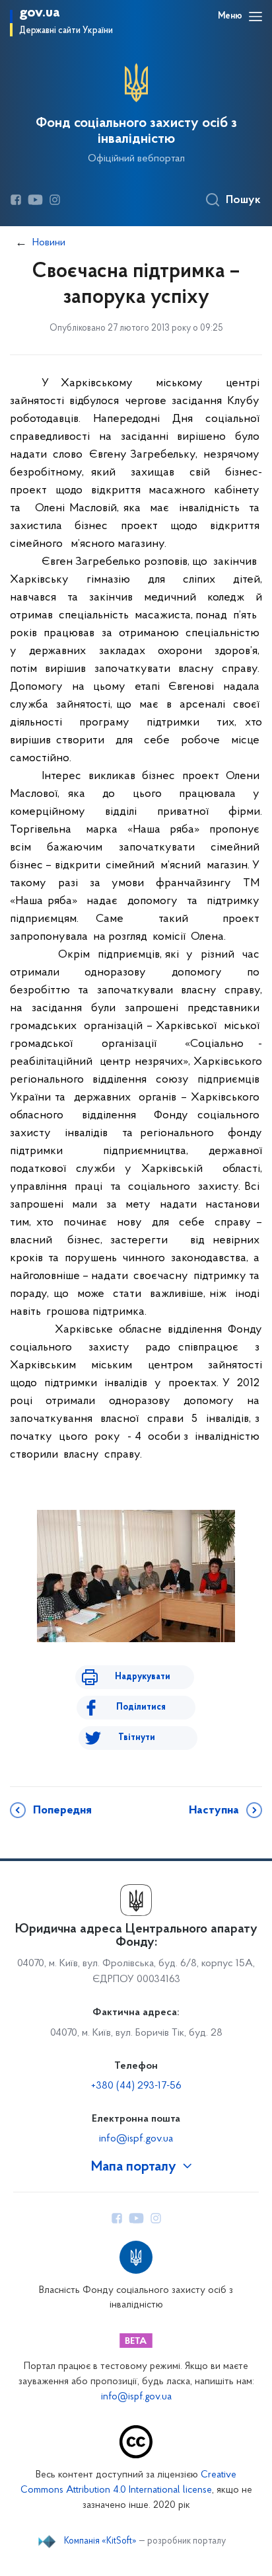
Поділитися (141, 1707)
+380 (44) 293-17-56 (136, 2086)
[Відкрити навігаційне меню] (255, 17)
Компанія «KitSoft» (100, 2542)
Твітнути (137, 1738)
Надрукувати (143, 1677)
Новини (49, 243)
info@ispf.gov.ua (136, 2139)
